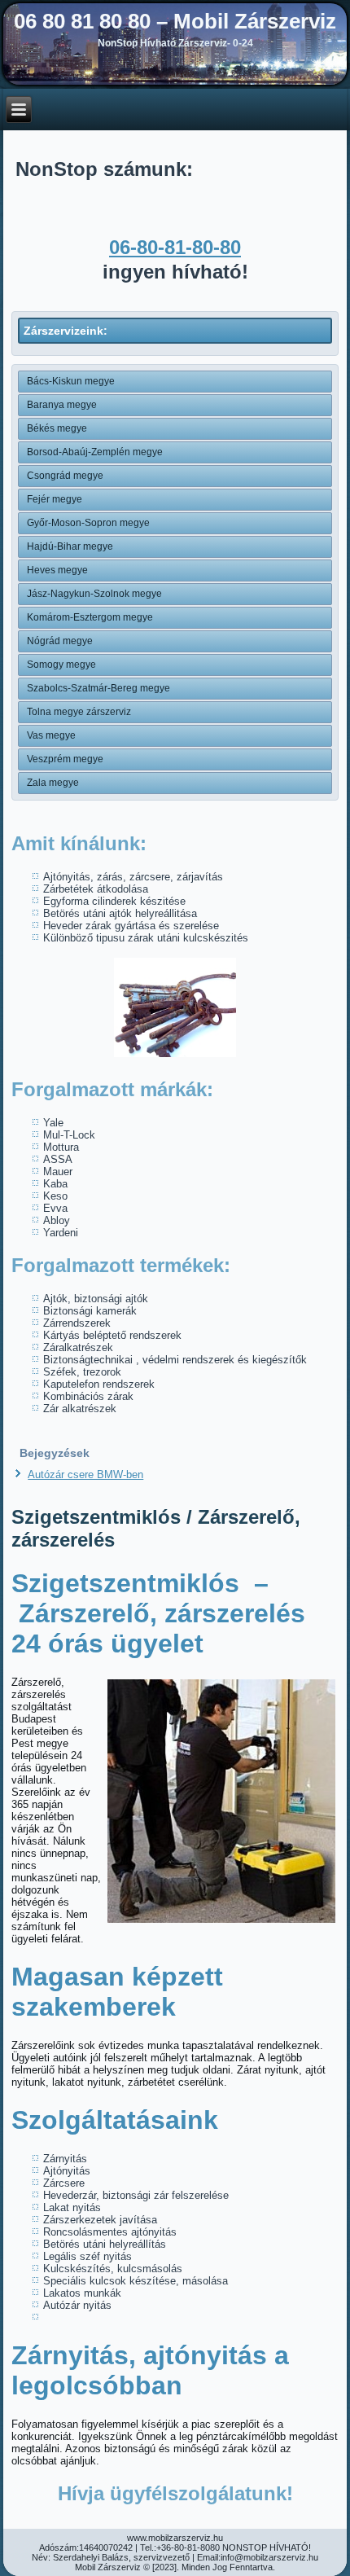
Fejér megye (55, 499)
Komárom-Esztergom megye (90, 617)
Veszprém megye (65, 759)
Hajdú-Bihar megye (70, 546)
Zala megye (53, 783)
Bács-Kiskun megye (71, 381)
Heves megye (57, 570)
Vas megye (51, 735)
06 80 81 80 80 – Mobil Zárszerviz (175, 21)
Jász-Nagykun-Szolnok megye (94, 594)
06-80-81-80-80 (175, 247)
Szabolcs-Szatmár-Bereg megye (98, 688)
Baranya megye (62, 405)
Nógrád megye (60, 641)
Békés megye (57, 428)
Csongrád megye (65, 476)
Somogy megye (61, 665)
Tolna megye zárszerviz (79, 712)
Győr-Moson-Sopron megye (88, 523)
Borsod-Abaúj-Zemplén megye (95, 452)
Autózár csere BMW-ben (85, 1475)
